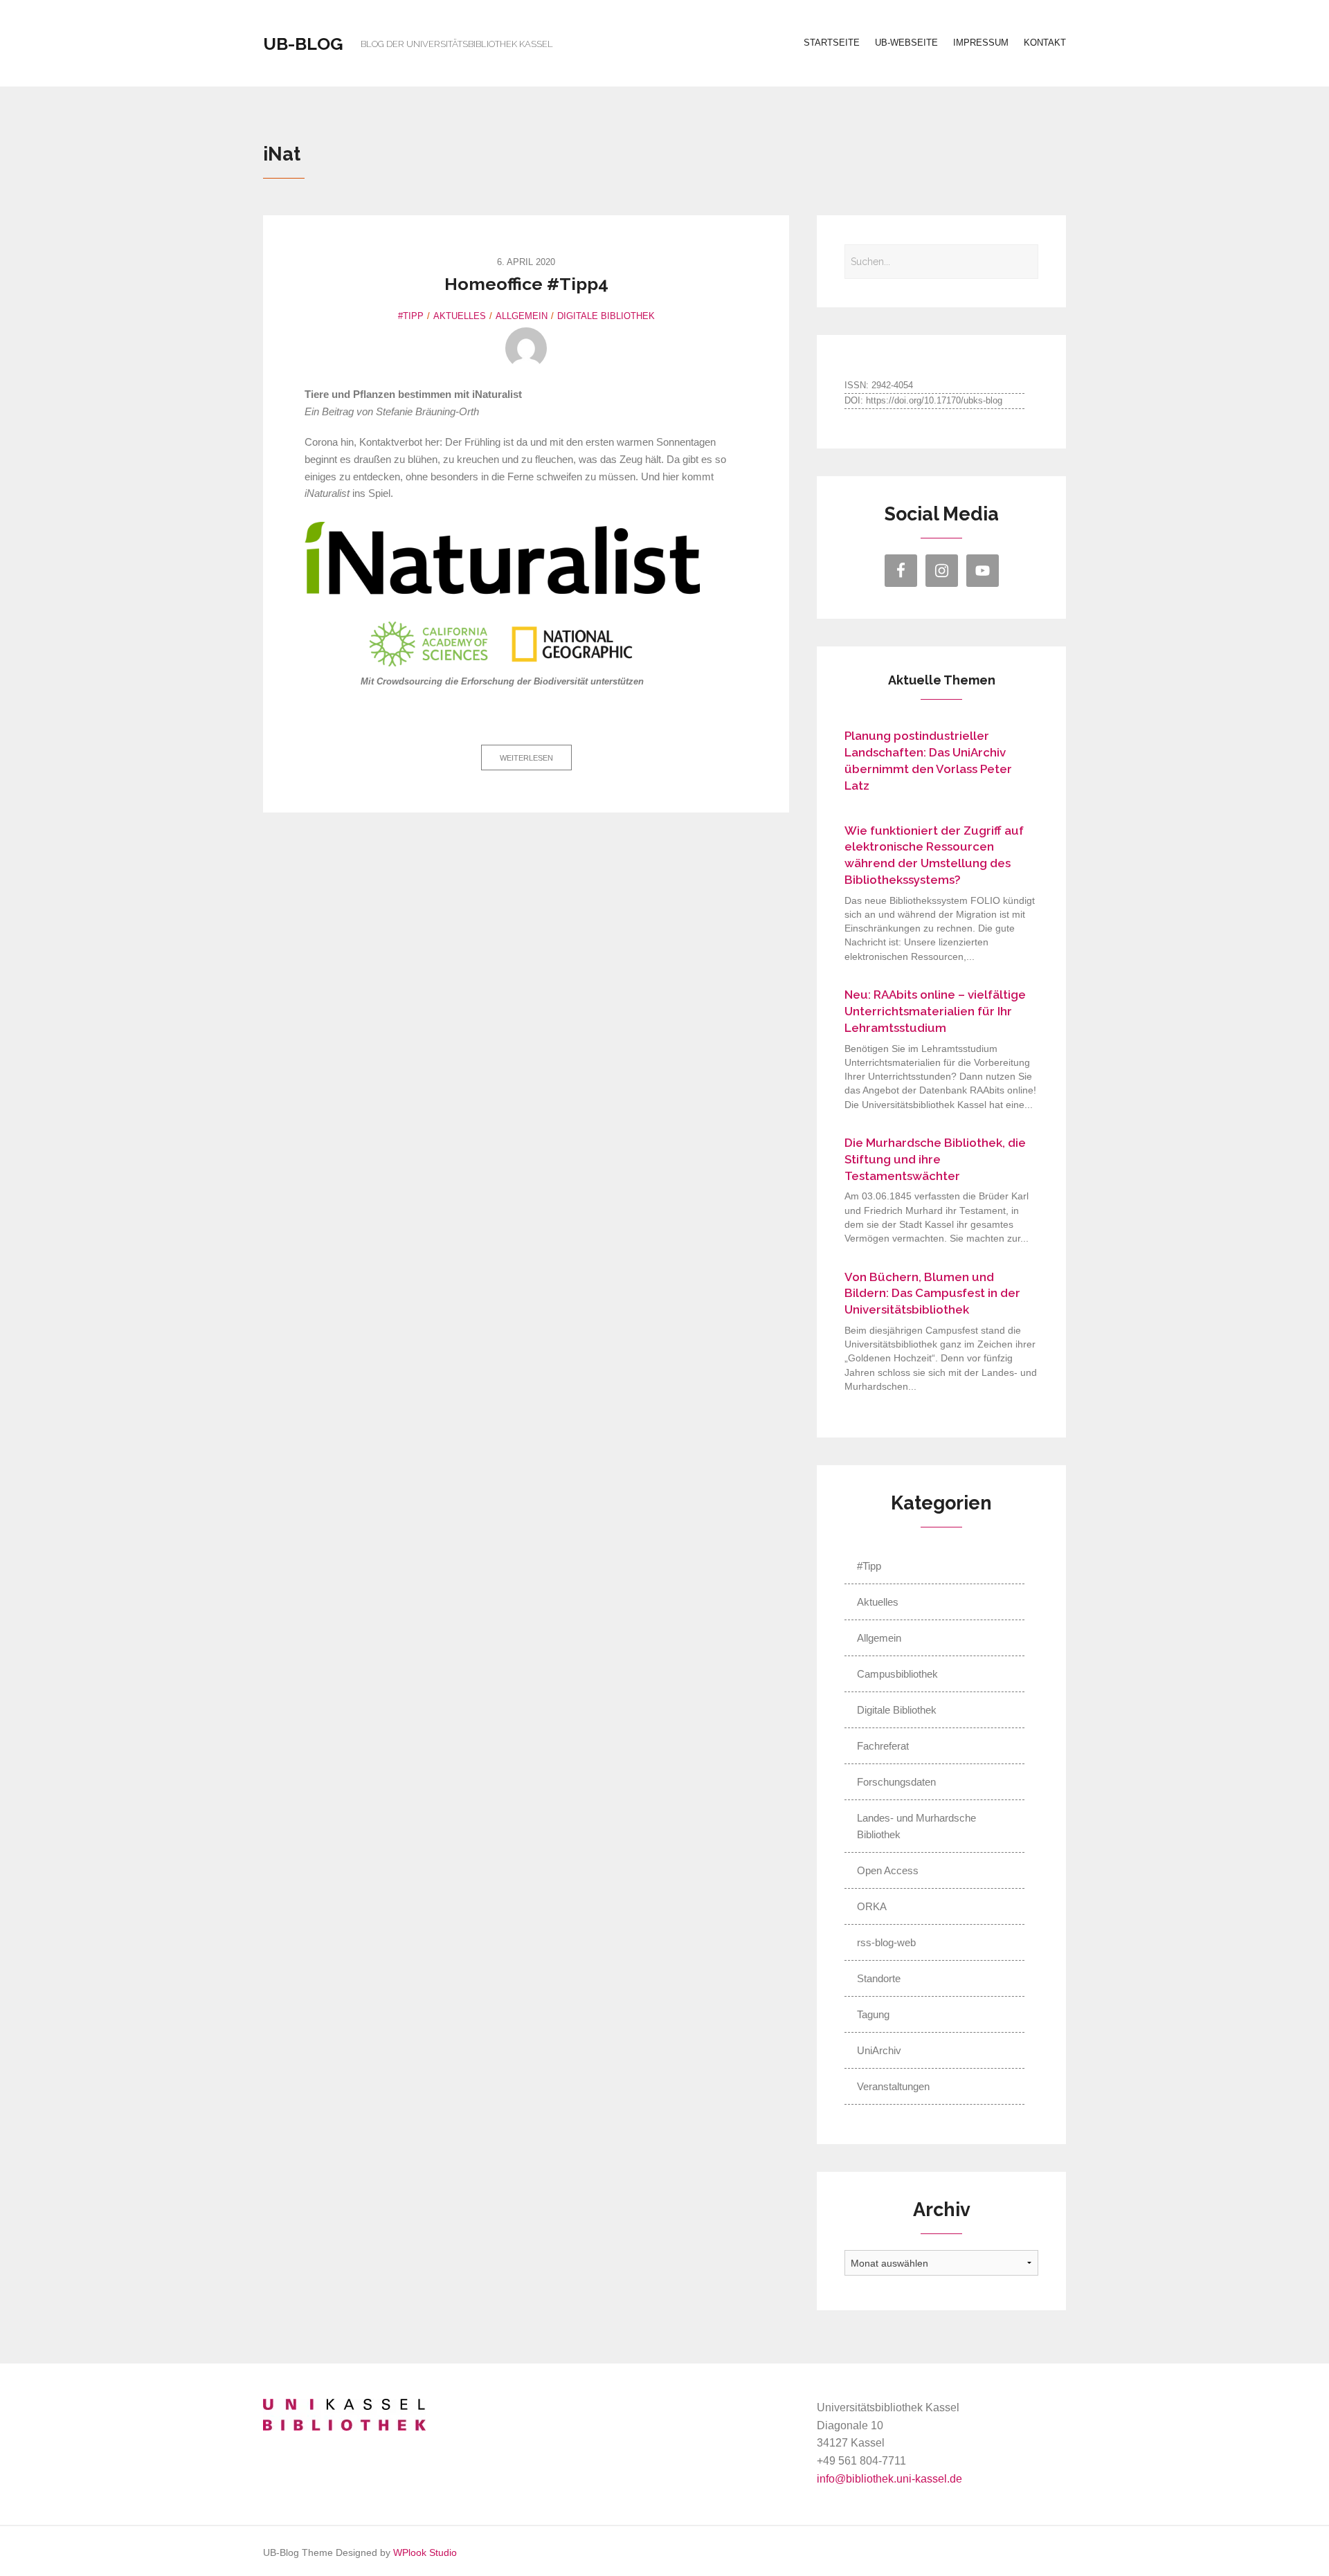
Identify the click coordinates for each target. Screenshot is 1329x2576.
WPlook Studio (425, 2553)
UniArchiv (879, 2050)
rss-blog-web (886, 1942)
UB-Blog (303, 44)
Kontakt (1045, 43)
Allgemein (522, 316)
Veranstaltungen (893, 2086)
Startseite (832, 43)
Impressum (981, 43)
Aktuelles (460, 316)
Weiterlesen (526, 758)
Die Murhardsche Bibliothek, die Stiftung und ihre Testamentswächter (935, 1159)
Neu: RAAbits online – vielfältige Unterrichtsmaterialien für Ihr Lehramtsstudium (935, 1011)
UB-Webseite (906, 43)
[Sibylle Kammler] (526, 348)
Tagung (873, 2014)
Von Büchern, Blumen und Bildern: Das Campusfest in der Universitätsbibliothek (932, 1294)
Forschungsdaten (896, 1782)
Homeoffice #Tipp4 (526, 284)
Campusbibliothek (897, 1674)
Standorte (879, 1978)
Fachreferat (883, 1746)
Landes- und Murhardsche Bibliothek (916, 1826)
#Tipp (411, 316)
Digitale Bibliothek (606, 316)
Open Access (888, 1870)
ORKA (872, 1906)
